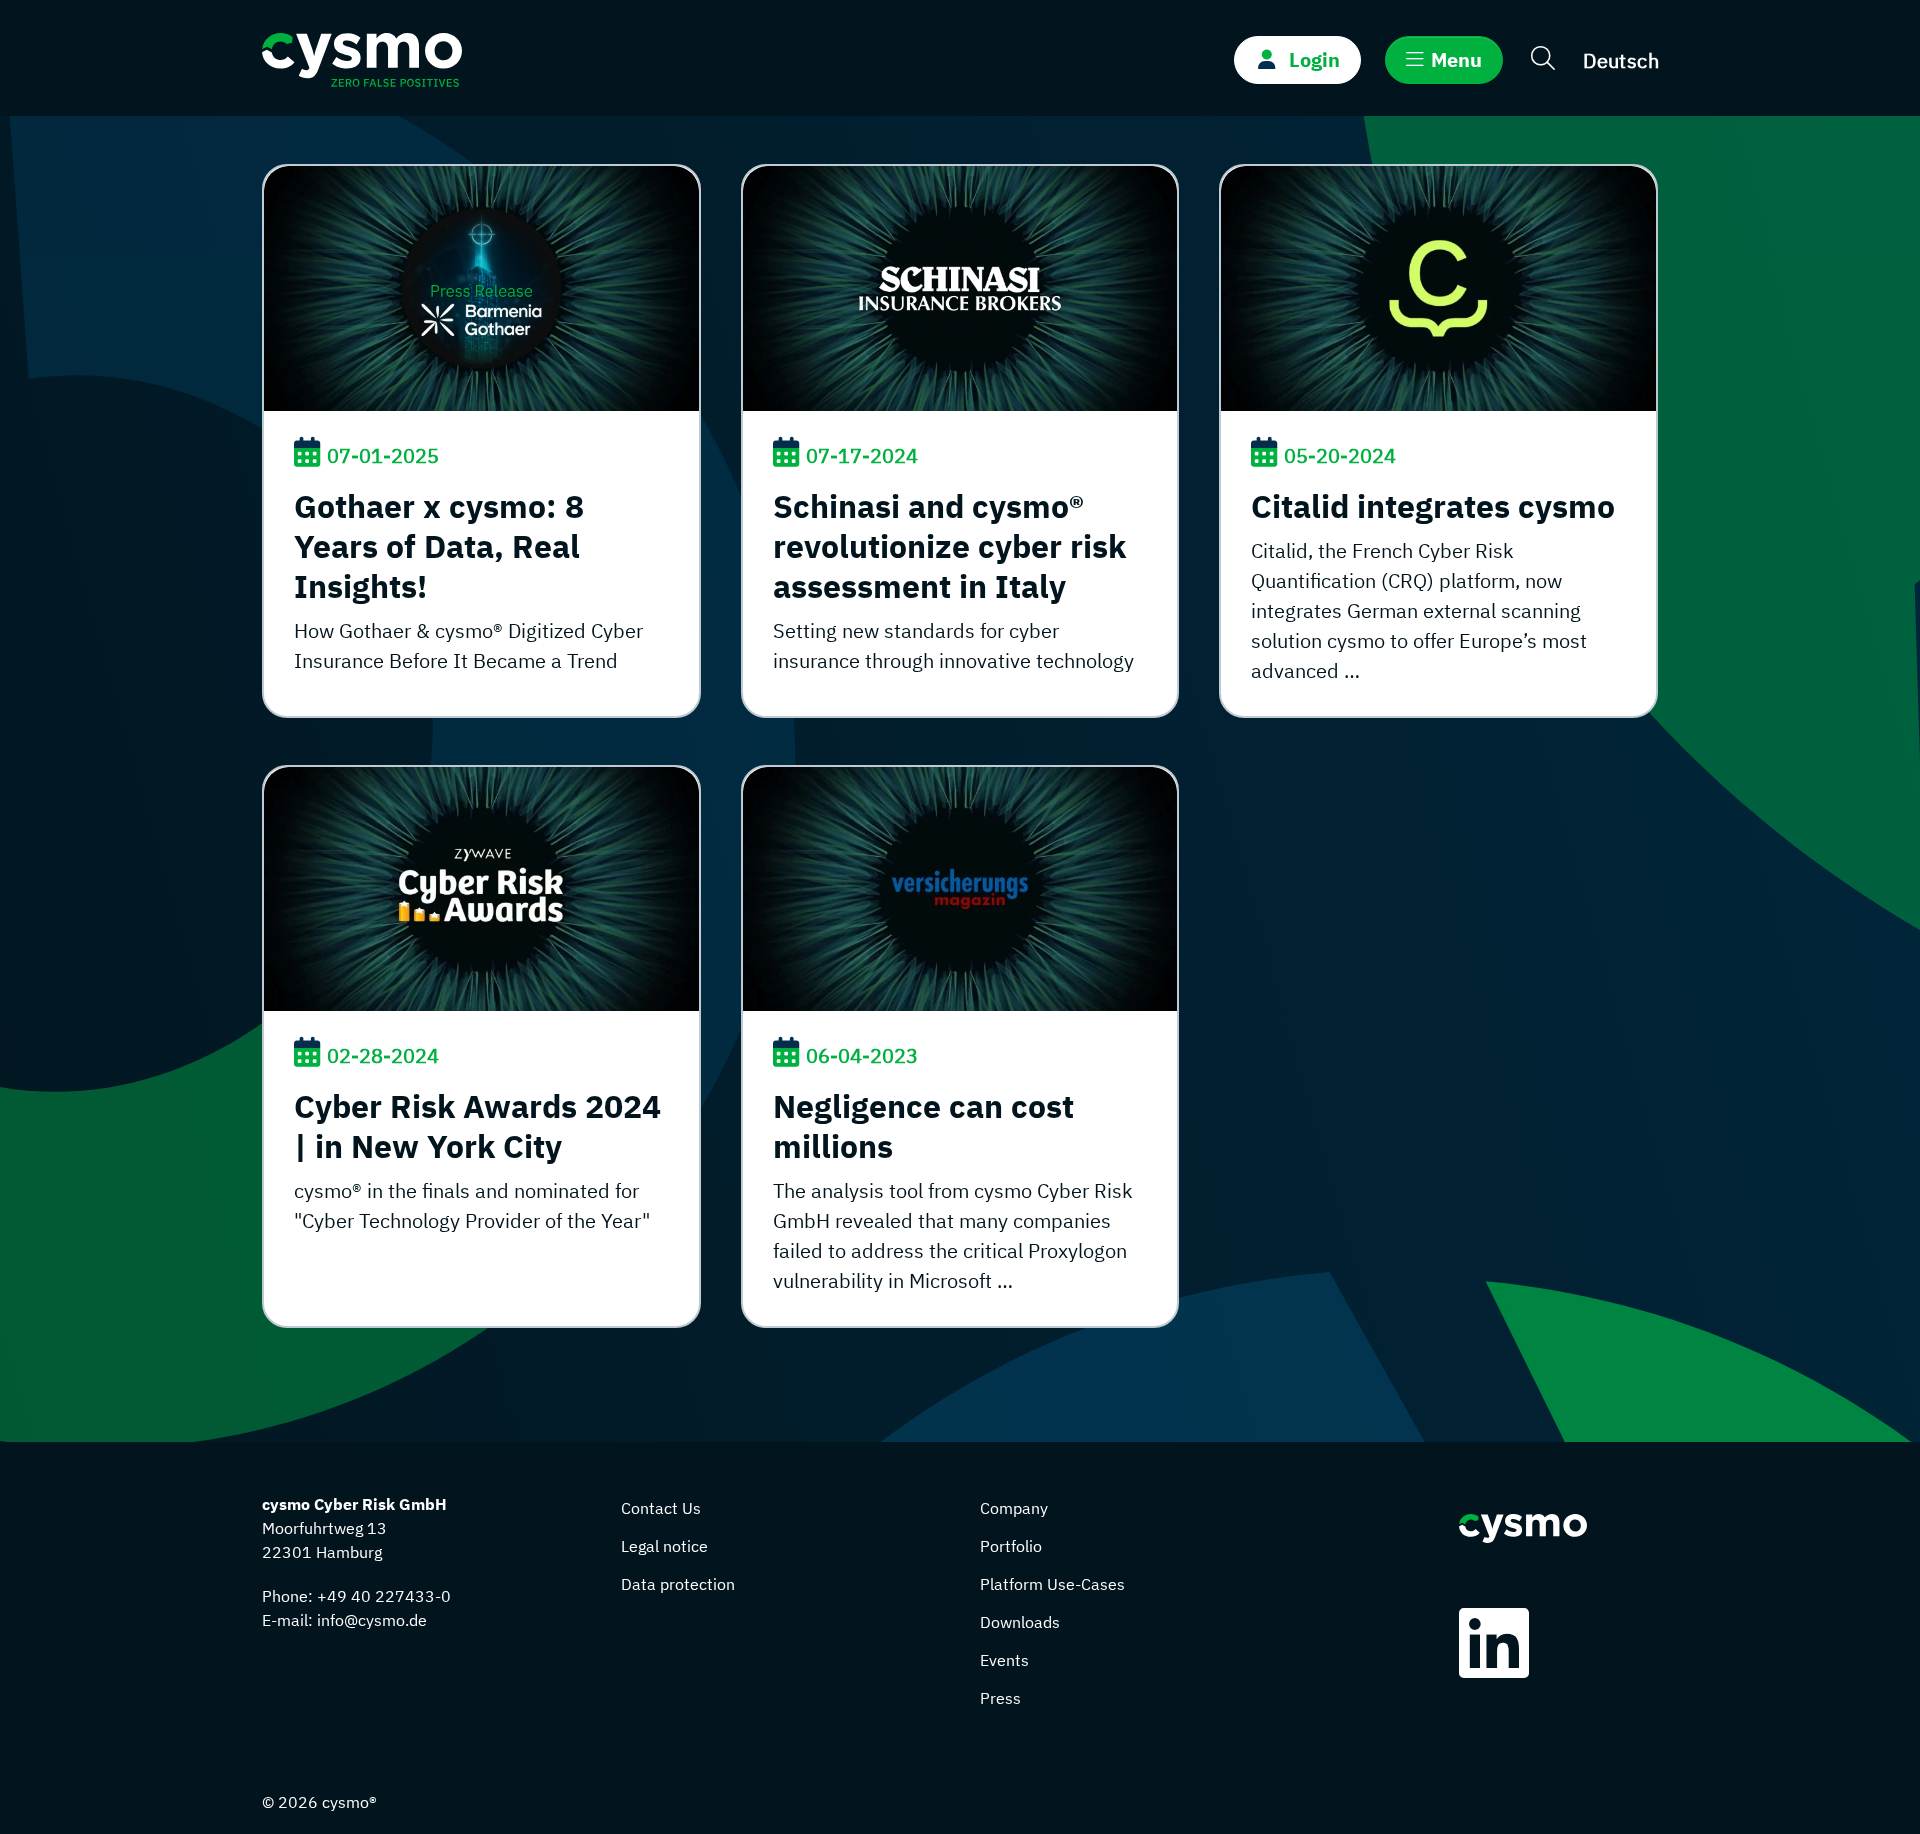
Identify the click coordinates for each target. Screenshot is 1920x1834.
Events (1004, 1660)
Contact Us (661, 1508)
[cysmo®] (362, 57)
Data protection (678, 1584)
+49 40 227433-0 (384, 1596)
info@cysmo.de (372, 1620)
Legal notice (664, 1546)
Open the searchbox (1543, 60)
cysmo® (349, 1802)
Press (1000, 1698)
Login (1314, 59)
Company (1014, 1508)
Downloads (1020, 1622)
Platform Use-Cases (1052, 1584)
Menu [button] (1456, 59)
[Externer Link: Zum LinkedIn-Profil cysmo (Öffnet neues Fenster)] (1499, 1643)
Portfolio (1011, 1546)
